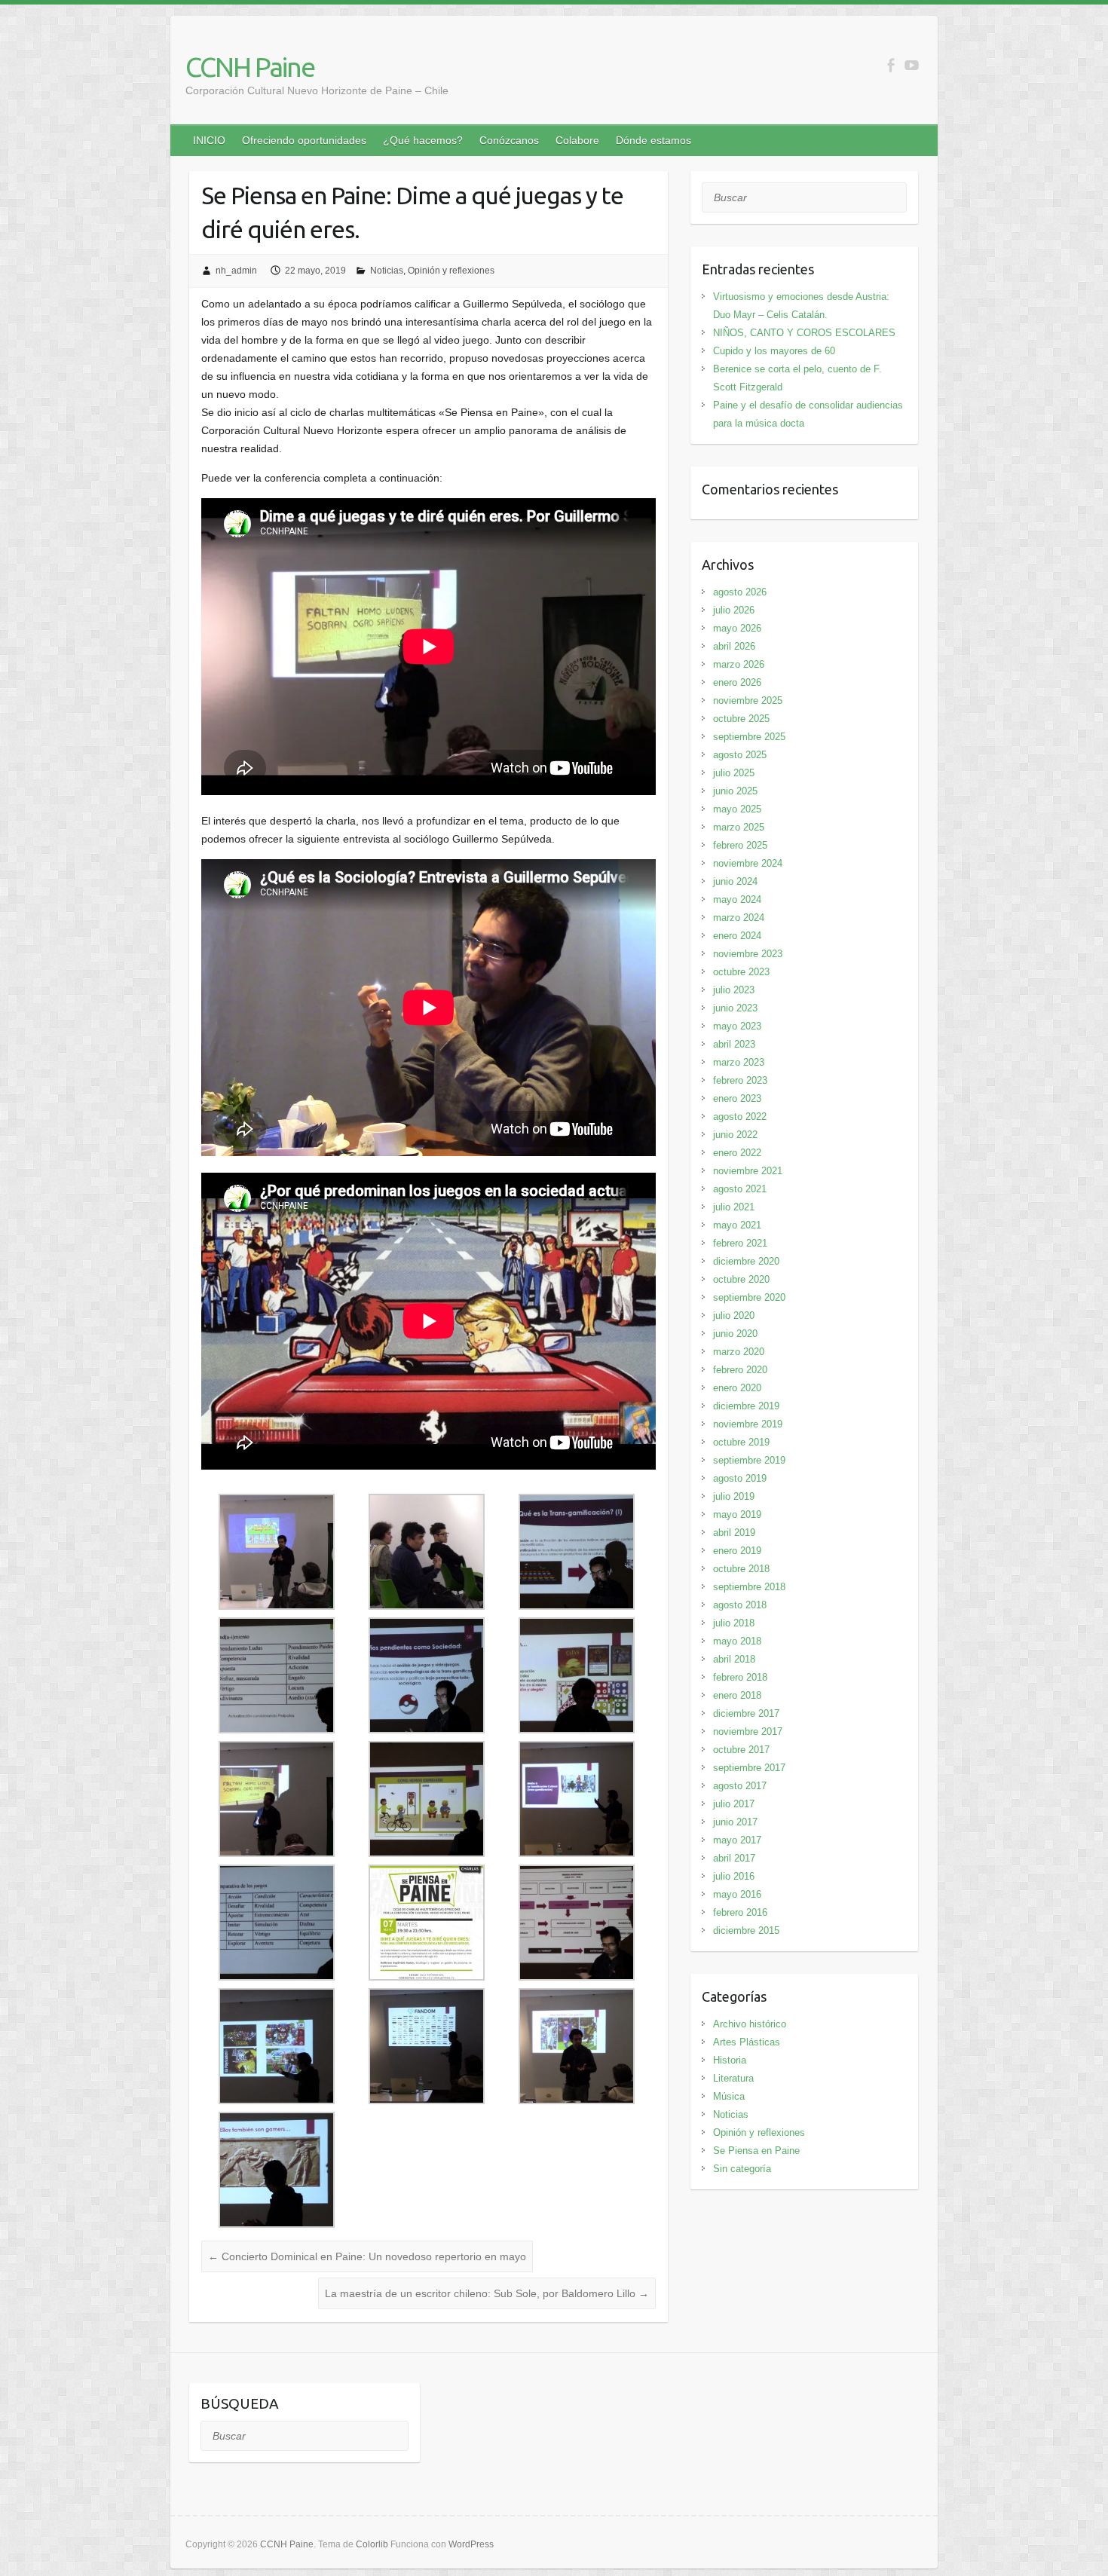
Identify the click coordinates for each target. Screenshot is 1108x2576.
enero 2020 (737, 1388)
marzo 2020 (739, 1352)
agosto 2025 (740, 755)
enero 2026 (737, 682)
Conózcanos (509, 140)
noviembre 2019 (748, 1424)
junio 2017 (735, 1822)
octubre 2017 (741, 1750)
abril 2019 (734, 1533)
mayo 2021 (737, 1225)
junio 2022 (735, 1135)
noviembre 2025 (748, 701)
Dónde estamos (653, 140)
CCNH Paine (250, 67)
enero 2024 (737, 936)
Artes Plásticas (747, 2042)
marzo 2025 (739, 827)
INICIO (209, 140)
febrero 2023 (740, 1080)
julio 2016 (734, 1876)
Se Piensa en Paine (756, 2151)
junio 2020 (735, 1334)
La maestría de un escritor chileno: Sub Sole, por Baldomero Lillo (487, 2293)
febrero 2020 (740, 1370)
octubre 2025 (741, 719)
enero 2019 (737, 1551)
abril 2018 (734, 1659)
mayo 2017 (737, 1840)
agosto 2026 (740, 592)
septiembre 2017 (749, 1768)
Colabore (577, 140)
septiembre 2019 (749, 1460)
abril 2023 (734, 1044)
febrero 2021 (740, 1243)
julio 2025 (734, 773)
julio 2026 (734, 610)
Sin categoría (742, 2169)
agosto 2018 (740, 1605)
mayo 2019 (737, 1514)
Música (729, 2096)
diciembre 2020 (746, 1261)
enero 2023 (737, 1098)
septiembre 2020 (749, 1297)
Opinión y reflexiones (451, 271)
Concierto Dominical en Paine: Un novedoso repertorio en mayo (367, 2256)
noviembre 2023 (748, 954)
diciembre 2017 (746, 1713)
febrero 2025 (740, 845)
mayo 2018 (737, 1641)
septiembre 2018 (749, 1587)
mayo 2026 (737, 628)
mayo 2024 (737, 899)
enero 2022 (737, 1153)
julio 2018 (734, 1623)
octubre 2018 (741, 1569)
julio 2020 (734, 1316)
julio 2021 (734, 1207)
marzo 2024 (739, 918)
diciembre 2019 (746, 1406)
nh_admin (236, 271)
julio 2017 (734, 1804)
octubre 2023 (741, 972)
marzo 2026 (739, 664)
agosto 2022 (740, 1117)
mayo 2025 (737, 809)
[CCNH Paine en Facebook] (891, 65)
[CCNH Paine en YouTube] (912, 65)
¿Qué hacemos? (423, 140)
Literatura (733, 2078)
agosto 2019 (740, 1478)
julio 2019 (734, 1496)
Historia (730, 2060)
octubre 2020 (741, 1279)
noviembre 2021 (748, 1171)
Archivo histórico (750, 2024)
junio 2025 (735, 791)
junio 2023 (735, 1008)
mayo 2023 (737, 1026)
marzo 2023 (739, 1062)
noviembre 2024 (748, 863)
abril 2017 (734, 1858)
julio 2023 (734, 990)
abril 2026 (734, 646)
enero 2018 (737, 1695)
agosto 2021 (740, 1189)
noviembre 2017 (748, 1732)
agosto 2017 (740, 1786)
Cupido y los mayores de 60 (774, 351)
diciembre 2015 (746, 1930)
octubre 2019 (741, 1442)
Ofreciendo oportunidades (304, 140)
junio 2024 (735, 881)
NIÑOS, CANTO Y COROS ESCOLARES (804, 333)
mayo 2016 (737, 1894)
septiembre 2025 (749, 737)
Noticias (387, 271)
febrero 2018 (740, 1677)
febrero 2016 (740, 1912)
